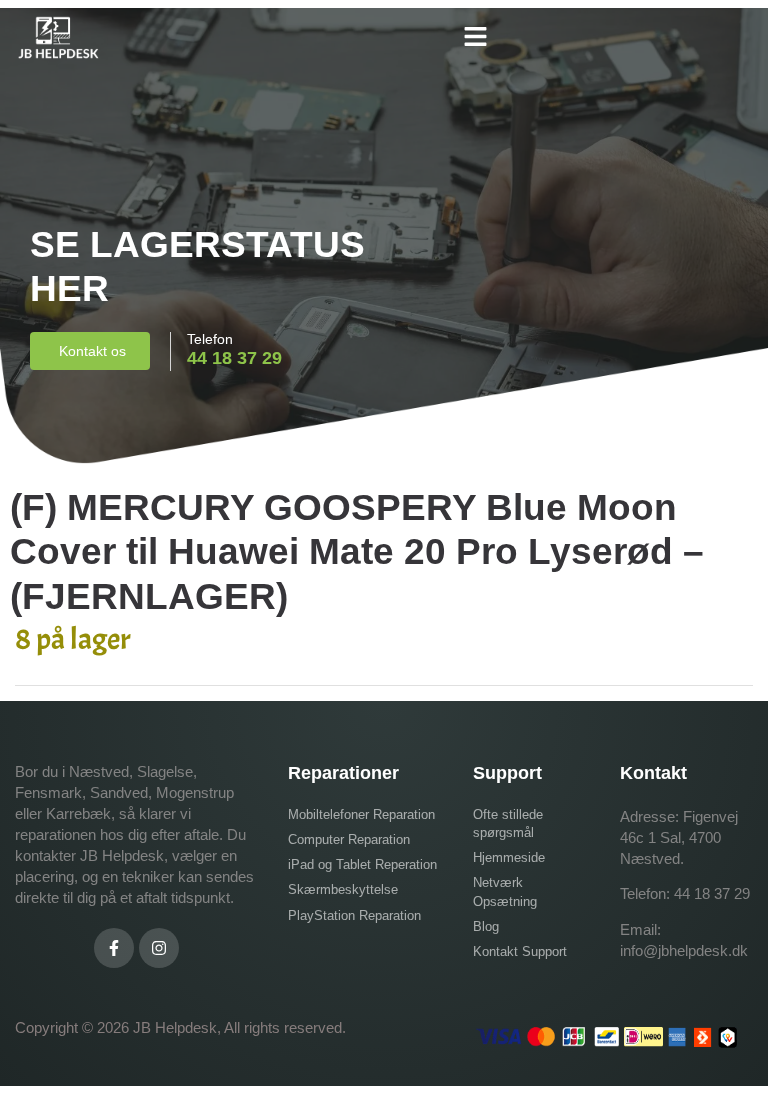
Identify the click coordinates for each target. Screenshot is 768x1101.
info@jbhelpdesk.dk (684, 950)
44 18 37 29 (712, 893)
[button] (475, 37)
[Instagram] (159, 948)
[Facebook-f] (114, 948)
